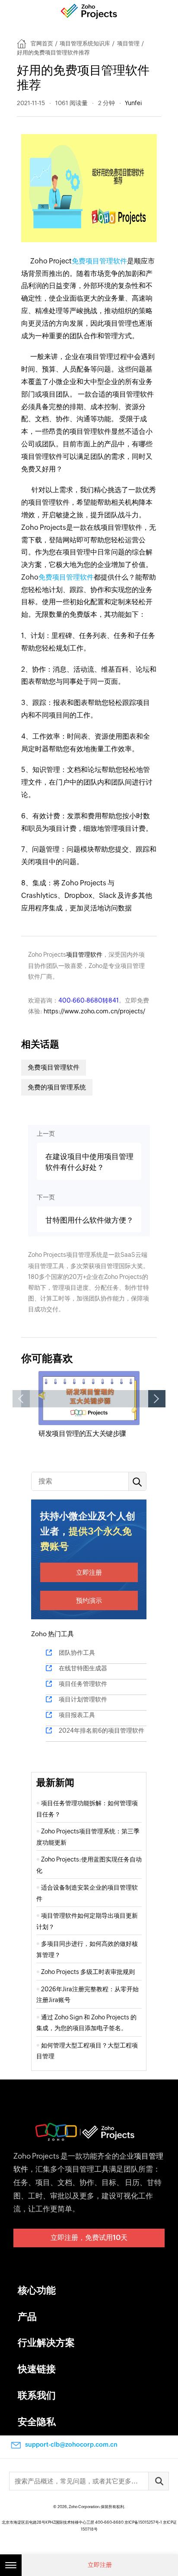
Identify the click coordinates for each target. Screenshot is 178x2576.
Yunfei (133, 103)
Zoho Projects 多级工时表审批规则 (88, 1972)
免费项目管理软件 (99, 261)
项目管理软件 (84, 955)
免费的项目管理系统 (57, 1087)
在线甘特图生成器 (83, 1668)
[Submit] (159, 2481)
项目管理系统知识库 (85, 43)
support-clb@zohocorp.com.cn (71, 2445)
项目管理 (128, 43)
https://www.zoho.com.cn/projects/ (94, 1011)
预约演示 (89, 1600)
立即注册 (89, 1572)
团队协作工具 (77, 1653)
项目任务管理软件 (83, 1684)
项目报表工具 (77, 1715)
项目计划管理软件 (83, 1699)
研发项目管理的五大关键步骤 (82, 1434)
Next (157, 1399)
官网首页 (42, 43)
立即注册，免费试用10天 (89, 2238)
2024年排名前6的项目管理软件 (102, 1730)
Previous (21, 1399)
